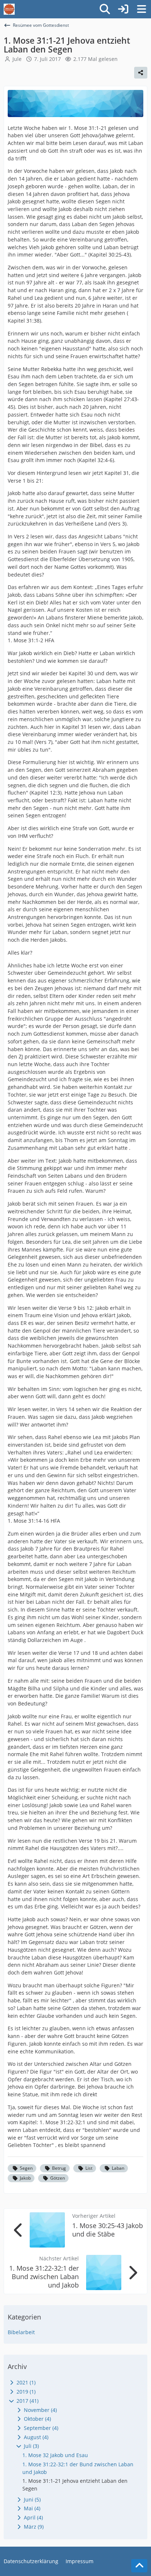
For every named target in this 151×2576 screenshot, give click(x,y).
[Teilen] (141, 73)
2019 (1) (25, 2392)
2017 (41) (27, 2401)
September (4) (40, 2428)
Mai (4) (31, 2508)
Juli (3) (31, 2446)
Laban (118, 2168)
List (89, 2168)
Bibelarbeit (21, 2332)
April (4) (33, 2517)
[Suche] (105, 9)
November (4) (40, 2410)
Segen (26, 2168)
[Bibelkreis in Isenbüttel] (9, 9)
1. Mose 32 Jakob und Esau (55, 2455)
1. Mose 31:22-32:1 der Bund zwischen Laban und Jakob (44, 2277)
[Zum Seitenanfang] (139, 2566)
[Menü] (141, 9)
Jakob (25, 2178)
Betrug (59, 2168)
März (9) (33, 2527)
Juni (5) (32, 2499)
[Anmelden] (123, 9)
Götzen (58, 2178)
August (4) (35, 2437)
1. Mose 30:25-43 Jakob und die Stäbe (108, 2230)
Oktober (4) (37, 2419)
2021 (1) (25, 2382)
